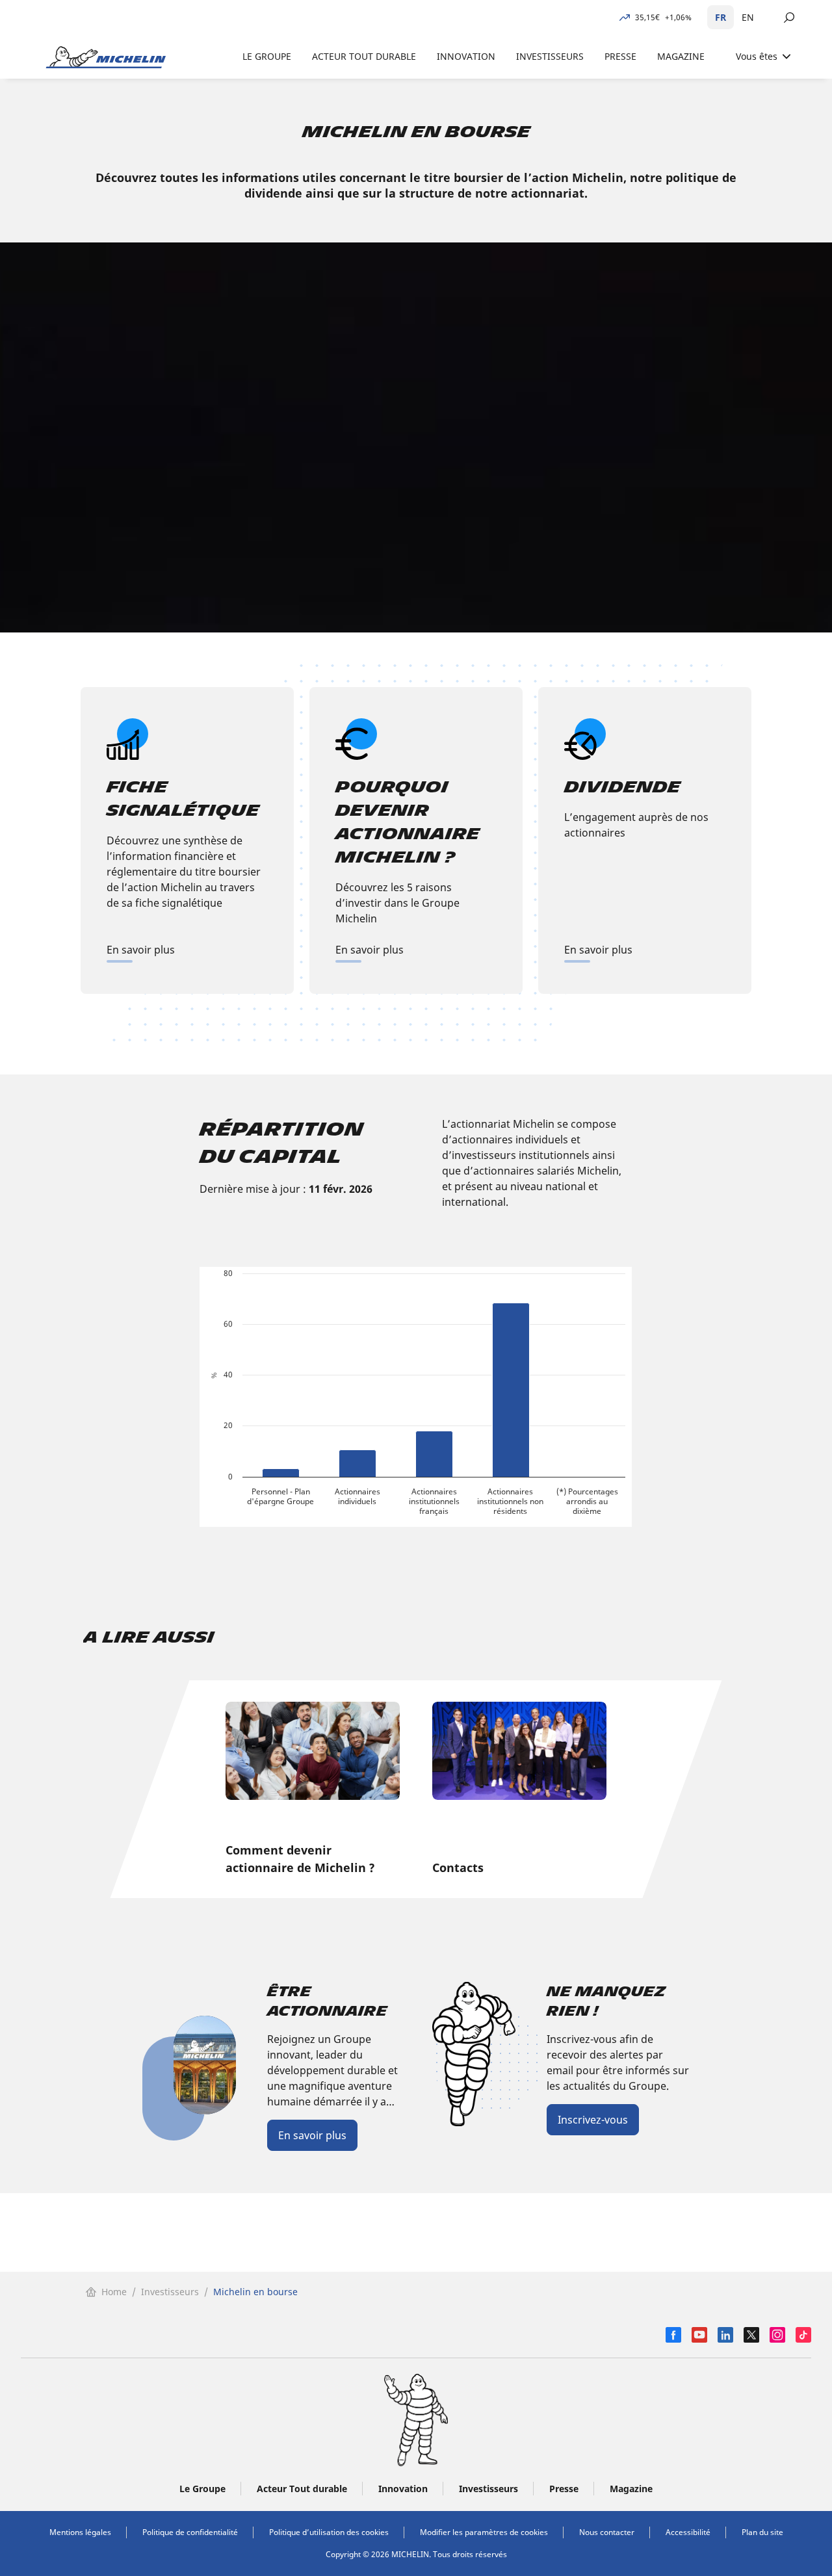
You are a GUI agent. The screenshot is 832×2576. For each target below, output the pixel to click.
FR (721, 17)
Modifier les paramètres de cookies (484, 2532)
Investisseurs (170, 2292)
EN (748, 17)
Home (114, 2292)
